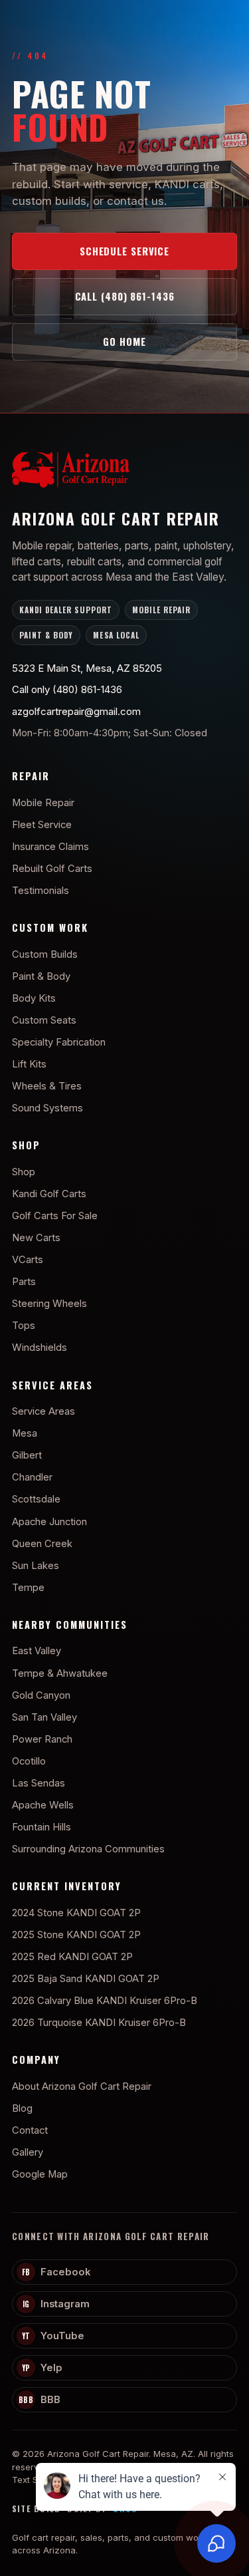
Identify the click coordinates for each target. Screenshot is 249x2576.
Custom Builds (45, 954)
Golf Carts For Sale (55, 1216)
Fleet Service (42, 825)
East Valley (37, 1651)
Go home (124, 341)
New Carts (36, 1238)
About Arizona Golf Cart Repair (82, 2086)
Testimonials (41, 891)
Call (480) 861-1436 (125, 296)
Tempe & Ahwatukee (60, 1673)
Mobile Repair (43, 803)
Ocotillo (29, 1761)
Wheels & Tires (47, 1086)
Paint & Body (41, 976)
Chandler (32, 1477)
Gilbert (27, 1455)
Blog (22, 2108)
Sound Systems (47, 1108)
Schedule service (124, 251)
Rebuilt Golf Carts (52, 869)
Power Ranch (42, 1739)
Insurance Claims (50, 847)
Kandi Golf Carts (49, 1194)
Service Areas (43, 1411)
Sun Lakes (36, 1566)
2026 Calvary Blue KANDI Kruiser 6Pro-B (105, 2001)
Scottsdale (36, 1499)
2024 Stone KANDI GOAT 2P (76, 1913)
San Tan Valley (44, 1717)
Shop (24, 1172)
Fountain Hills (41, 1827)
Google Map (40, 2174)
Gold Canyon (41, 1695)
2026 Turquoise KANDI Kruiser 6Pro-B (99, 2023)
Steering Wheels (49, 1304)
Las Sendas (39, 1783)
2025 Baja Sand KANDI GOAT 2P (86, 1979)
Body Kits (34, 998)
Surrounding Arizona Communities (88, 1849)
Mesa (25, 1433)
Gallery (28, 2152)
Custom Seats (44, 1020)
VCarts (28, 1260)
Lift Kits (29, 1064)
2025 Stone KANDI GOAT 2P (76, 1935)
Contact (30, 2130)
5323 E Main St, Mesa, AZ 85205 (87, 668)
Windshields (40, 1348)
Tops (24, 1326)
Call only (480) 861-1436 (67, 689)
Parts (24, 1282)
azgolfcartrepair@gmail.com (76, 711)
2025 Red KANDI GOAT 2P (72, 1957)
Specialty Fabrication (59, 1042)
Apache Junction (49, 1522)
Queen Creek (42, 1544)
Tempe (28, 1588)
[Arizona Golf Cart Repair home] (124, 473)
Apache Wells (43, 1805)
